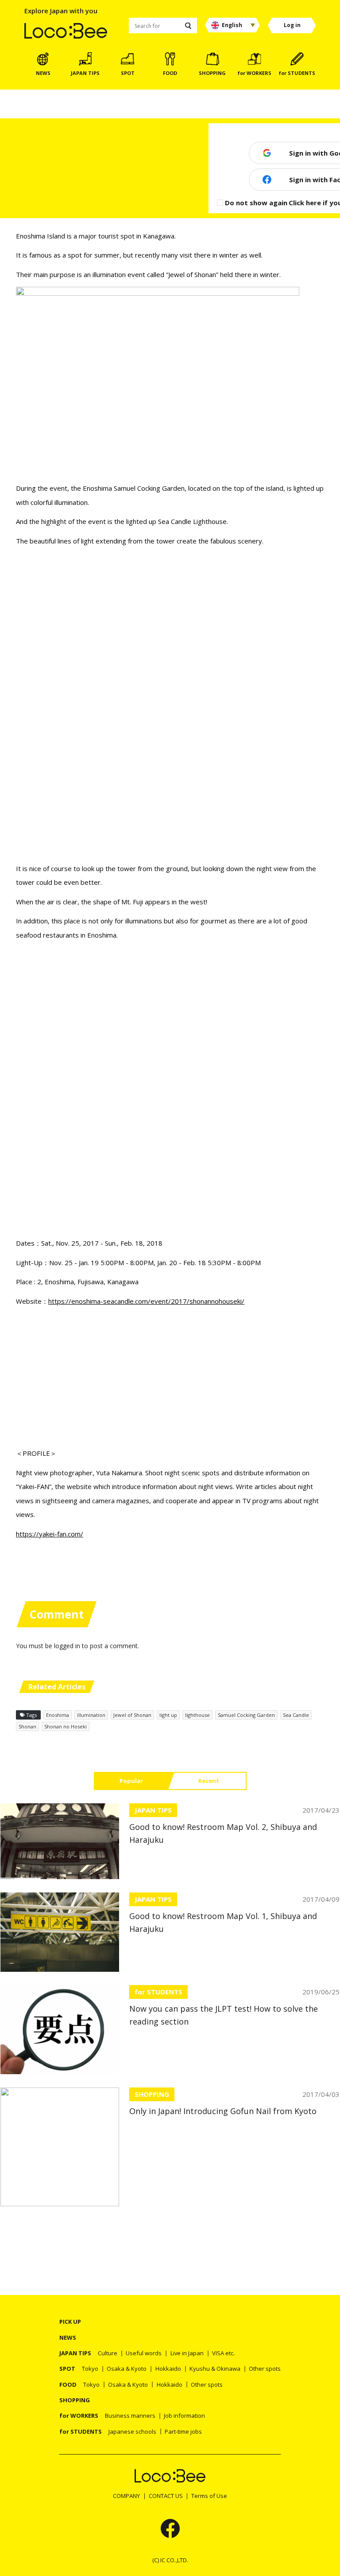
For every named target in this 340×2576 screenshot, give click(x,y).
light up (168, 1715)
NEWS (68, 2338)
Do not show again (256, 203)
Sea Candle (296, 1715)
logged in (67, 1646)
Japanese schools (132, 2431)
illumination (91, 1715)
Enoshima (58, 1715)
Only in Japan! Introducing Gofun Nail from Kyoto (223, 2111)
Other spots (265, 2369)
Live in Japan (187, 2353)
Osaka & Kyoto (127, 2369)
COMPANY (126, 2496)
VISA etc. (223, 2353)
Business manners (130, 2416)
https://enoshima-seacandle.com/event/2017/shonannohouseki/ (146, 1301)
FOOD (68, 2384)
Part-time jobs (183, 2431)
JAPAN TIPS (153, 1810)
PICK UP (70, 2322)
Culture (108, 2353)
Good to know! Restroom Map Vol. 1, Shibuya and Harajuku (223, 1923)
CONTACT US (166, 2496)
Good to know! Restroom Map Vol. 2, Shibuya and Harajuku (223, 1833)
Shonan (27, 1726)
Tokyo (90, 2369)
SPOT (67, 2369)
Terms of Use (209, 2496)
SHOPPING (152, 2094)
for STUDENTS (158, 1992)
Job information (184, 2416)
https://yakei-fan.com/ (50, 1534)
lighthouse (197, 1715)
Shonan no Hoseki (66, 1726)
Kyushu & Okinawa (215, 2369)
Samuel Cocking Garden (246, 1715)
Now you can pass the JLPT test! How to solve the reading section (224, 2015)
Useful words (144, 2353)
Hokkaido (168, 2369)
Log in (292, 25)
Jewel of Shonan (132, 1715)
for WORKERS (79, 2416)
